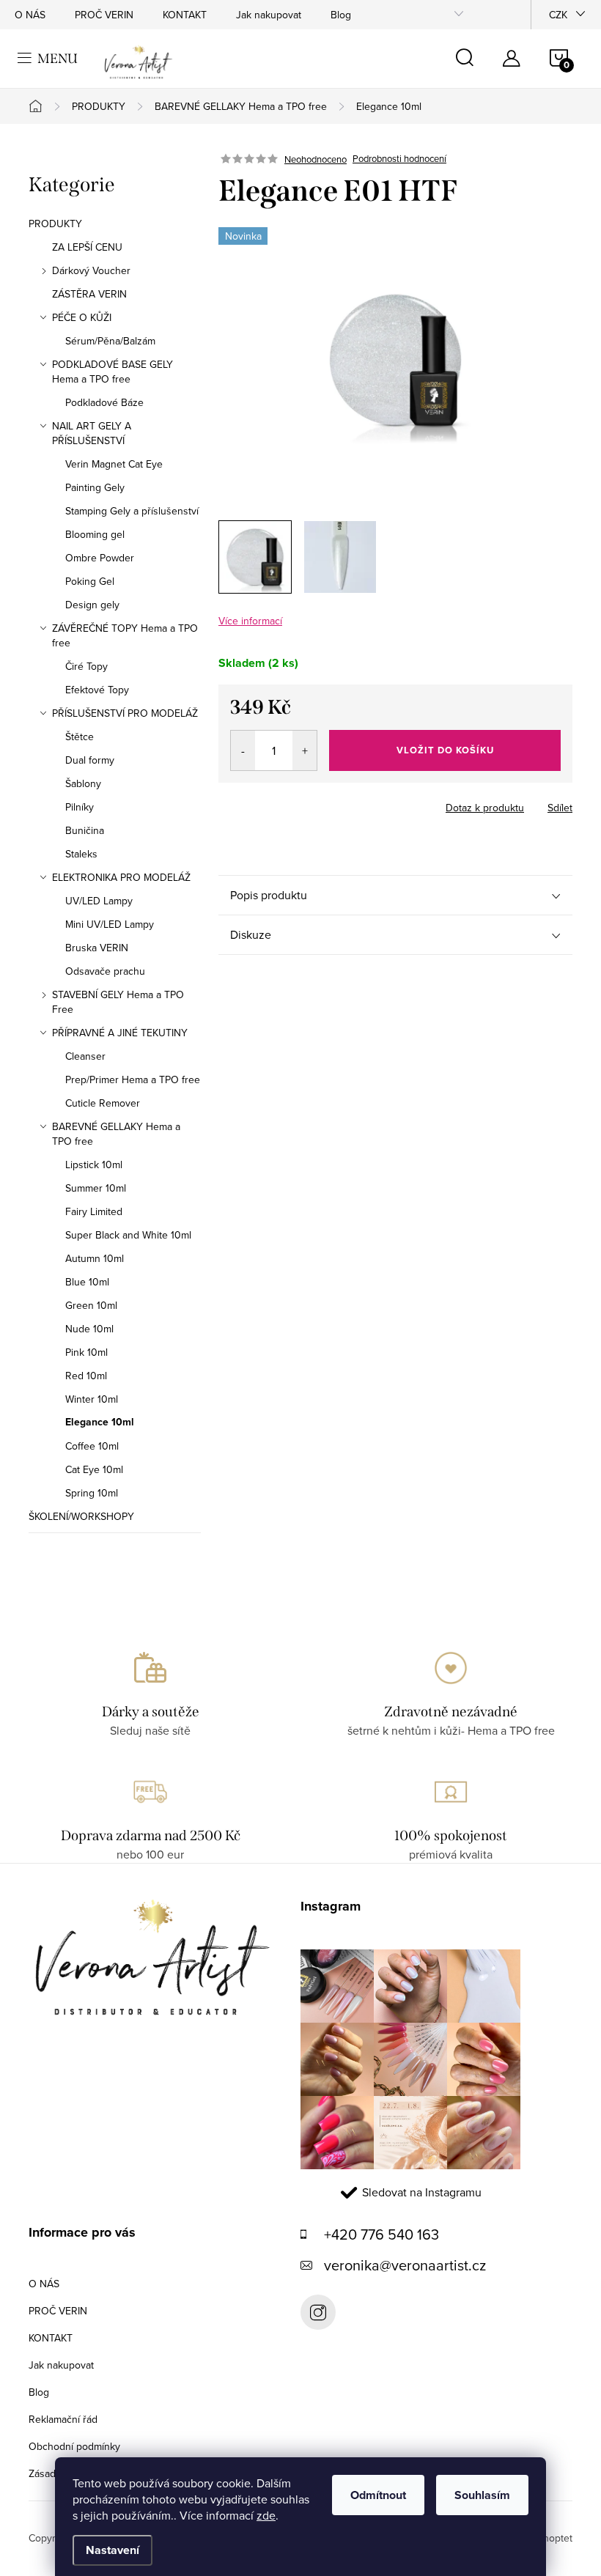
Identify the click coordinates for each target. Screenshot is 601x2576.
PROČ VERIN (104, 15)
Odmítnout (378, 2495)
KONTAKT (185, 15)
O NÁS (30, 15)
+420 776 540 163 (381, 2234)
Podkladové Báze (104, 402)
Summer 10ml (96, 1188)
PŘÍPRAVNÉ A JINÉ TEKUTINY (120, 1033)
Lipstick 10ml (94, 1165)
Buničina (85, 830)
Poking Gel (90, 581)
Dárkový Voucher (91, 270)
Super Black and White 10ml (128, 1235)
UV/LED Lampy (99, 901)
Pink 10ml (86, 1352)
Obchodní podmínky (74, 2446)
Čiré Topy (86, 666)
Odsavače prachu (105, 971)
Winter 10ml (92, 1399)
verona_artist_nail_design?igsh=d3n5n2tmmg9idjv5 (318, 2312)
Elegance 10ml (100, 1422)
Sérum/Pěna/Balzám (110, 341)
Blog (341, 15)
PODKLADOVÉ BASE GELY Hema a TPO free (113, 372)
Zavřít (299, 803)
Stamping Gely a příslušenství (132, 511)
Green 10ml (91, 1305)
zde (266, 2515)
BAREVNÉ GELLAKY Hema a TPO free (116, 1134)
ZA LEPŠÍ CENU (87, 247)
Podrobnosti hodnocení (399, 159)
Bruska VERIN (97, 948)
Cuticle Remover (103, 1103)
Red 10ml (86, 1376)
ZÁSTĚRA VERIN (89, 294)
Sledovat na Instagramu (422, 2192)
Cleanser (85, 1056)
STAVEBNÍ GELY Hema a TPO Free (118, 1002)
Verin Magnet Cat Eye (114, 464)
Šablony (83, 783)
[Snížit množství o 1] (243, 750)
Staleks (81, 854)
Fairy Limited (94, 1211)
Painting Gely (95, 487)
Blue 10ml (87, 1282)
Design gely (92, 605)
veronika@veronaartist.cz (405, 2265)
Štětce (80, 737)
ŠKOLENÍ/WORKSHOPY (81, 1516)
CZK (558, 15)
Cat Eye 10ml (94, 1469)
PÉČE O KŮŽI (82, 317)
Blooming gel (95, 534)
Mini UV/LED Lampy (110, 924)
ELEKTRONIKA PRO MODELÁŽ (121, 877)
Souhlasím (482, 2495)
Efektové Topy (97, 690)
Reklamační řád (63, 2419)
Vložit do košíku (445, 750)
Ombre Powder (100, 558)
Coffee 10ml (92, 1446)
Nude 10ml (89, 1329)
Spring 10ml (92, 1493)
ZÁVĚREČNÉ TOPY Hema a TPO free (125, 635)
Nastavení (113, 2550)
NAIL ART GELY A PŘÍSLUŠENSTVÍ (92, 433)
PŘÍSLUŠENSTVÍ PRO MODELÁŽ (125, 713)
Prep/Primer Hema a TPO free (133, 1080)
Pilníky (80, 807)
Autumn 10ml (95, 1258)
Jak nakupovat (269, 15)
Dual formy (90, 760)
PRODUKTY (55, 224)
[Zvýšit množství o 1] (305, 750)
